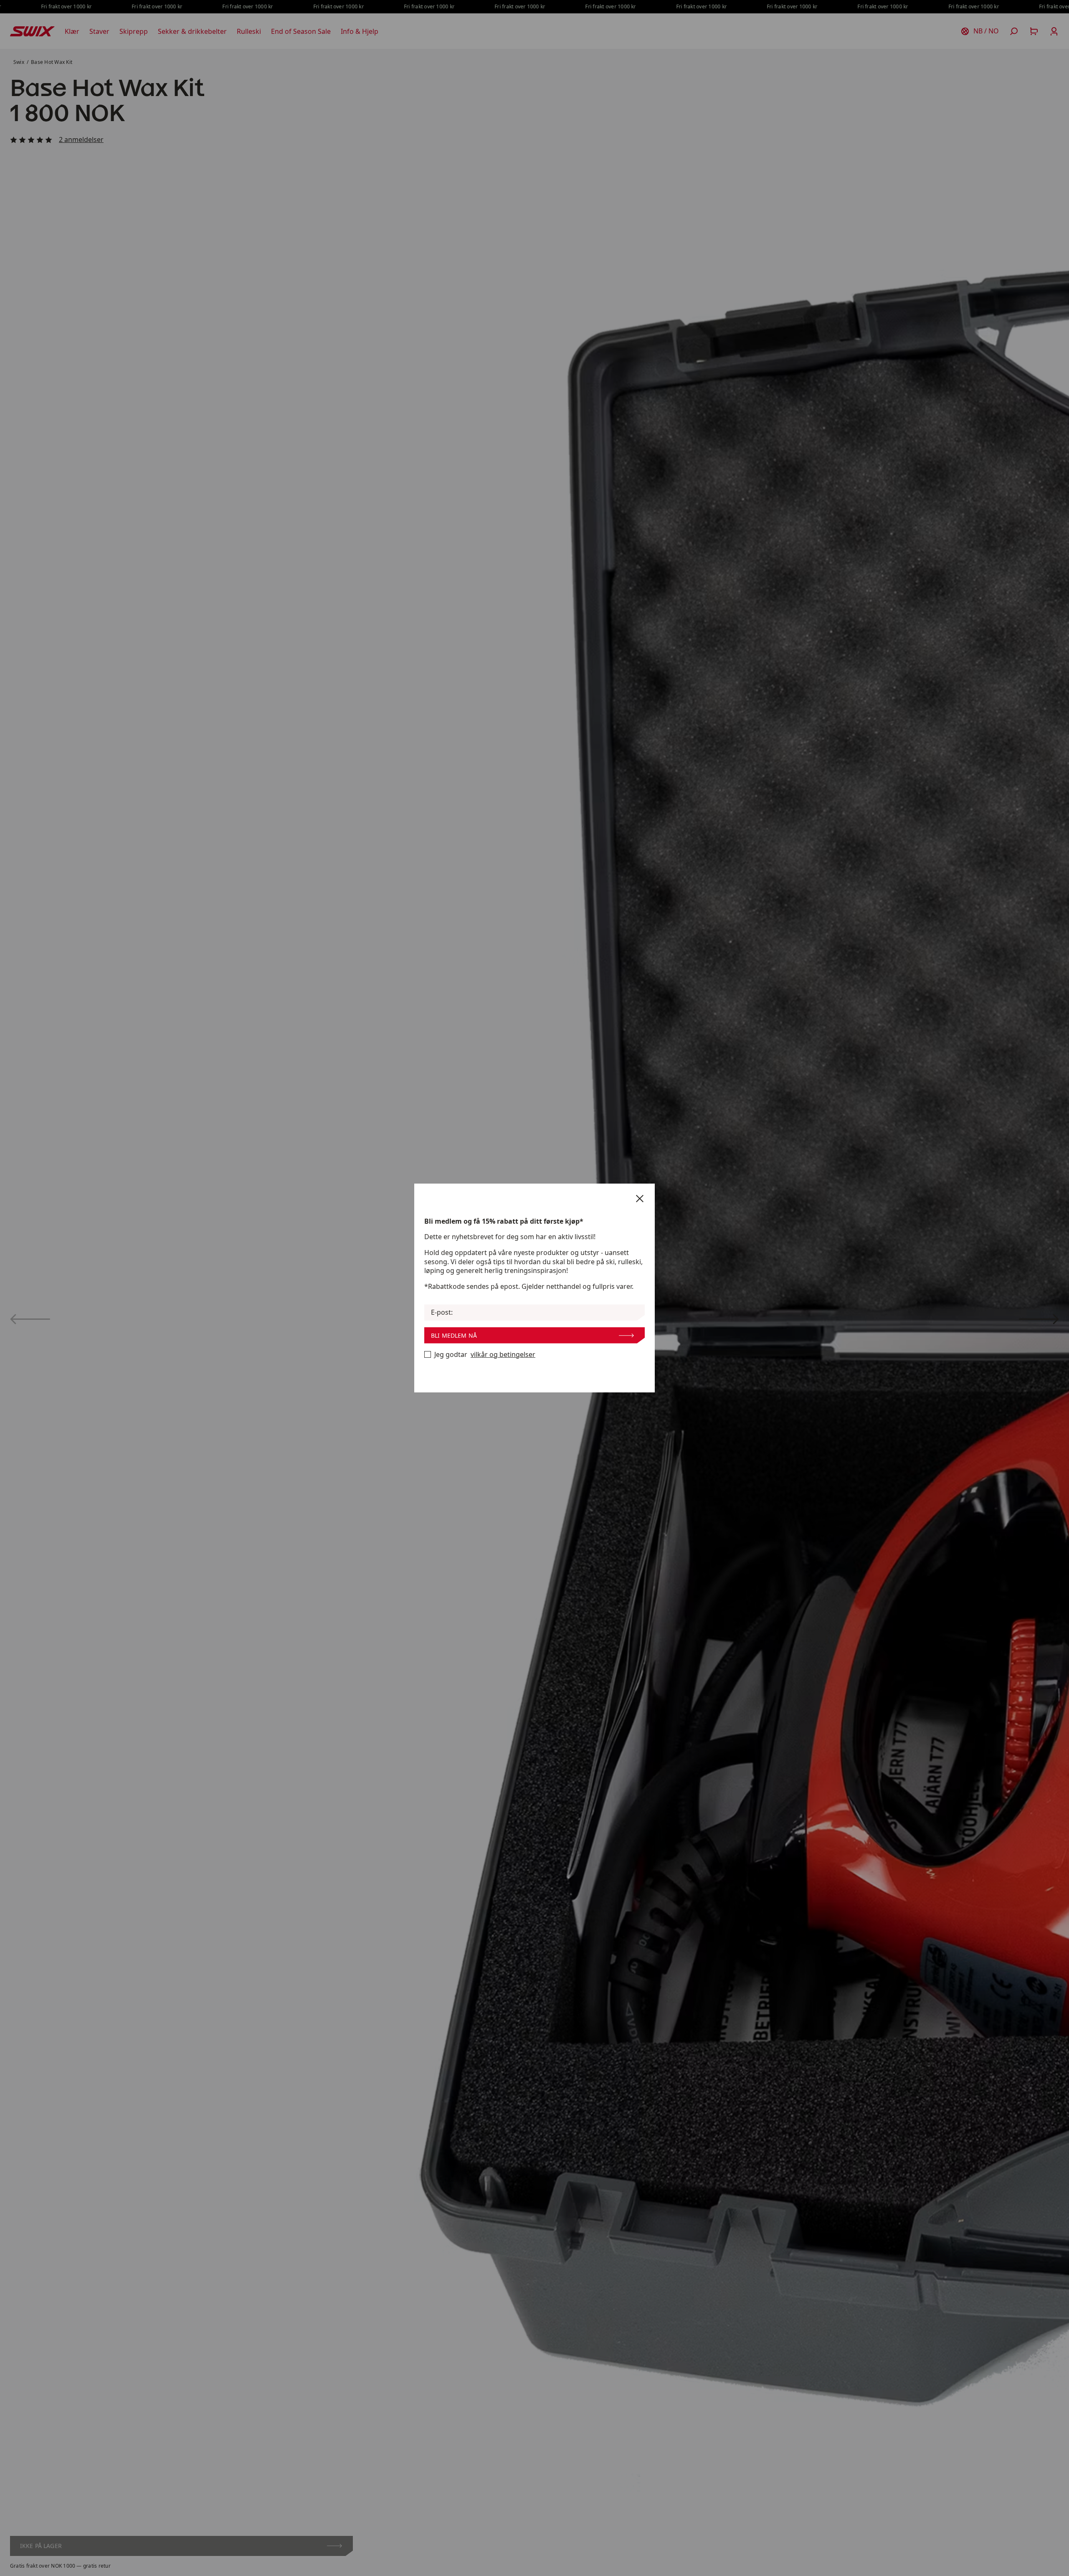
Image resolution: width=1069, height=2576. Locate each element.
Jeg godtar (485, 1355)
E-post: (442, 1312)
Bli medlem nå (454, 1335)
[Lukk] (640, 1199)
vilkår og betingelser (503, 1355)
